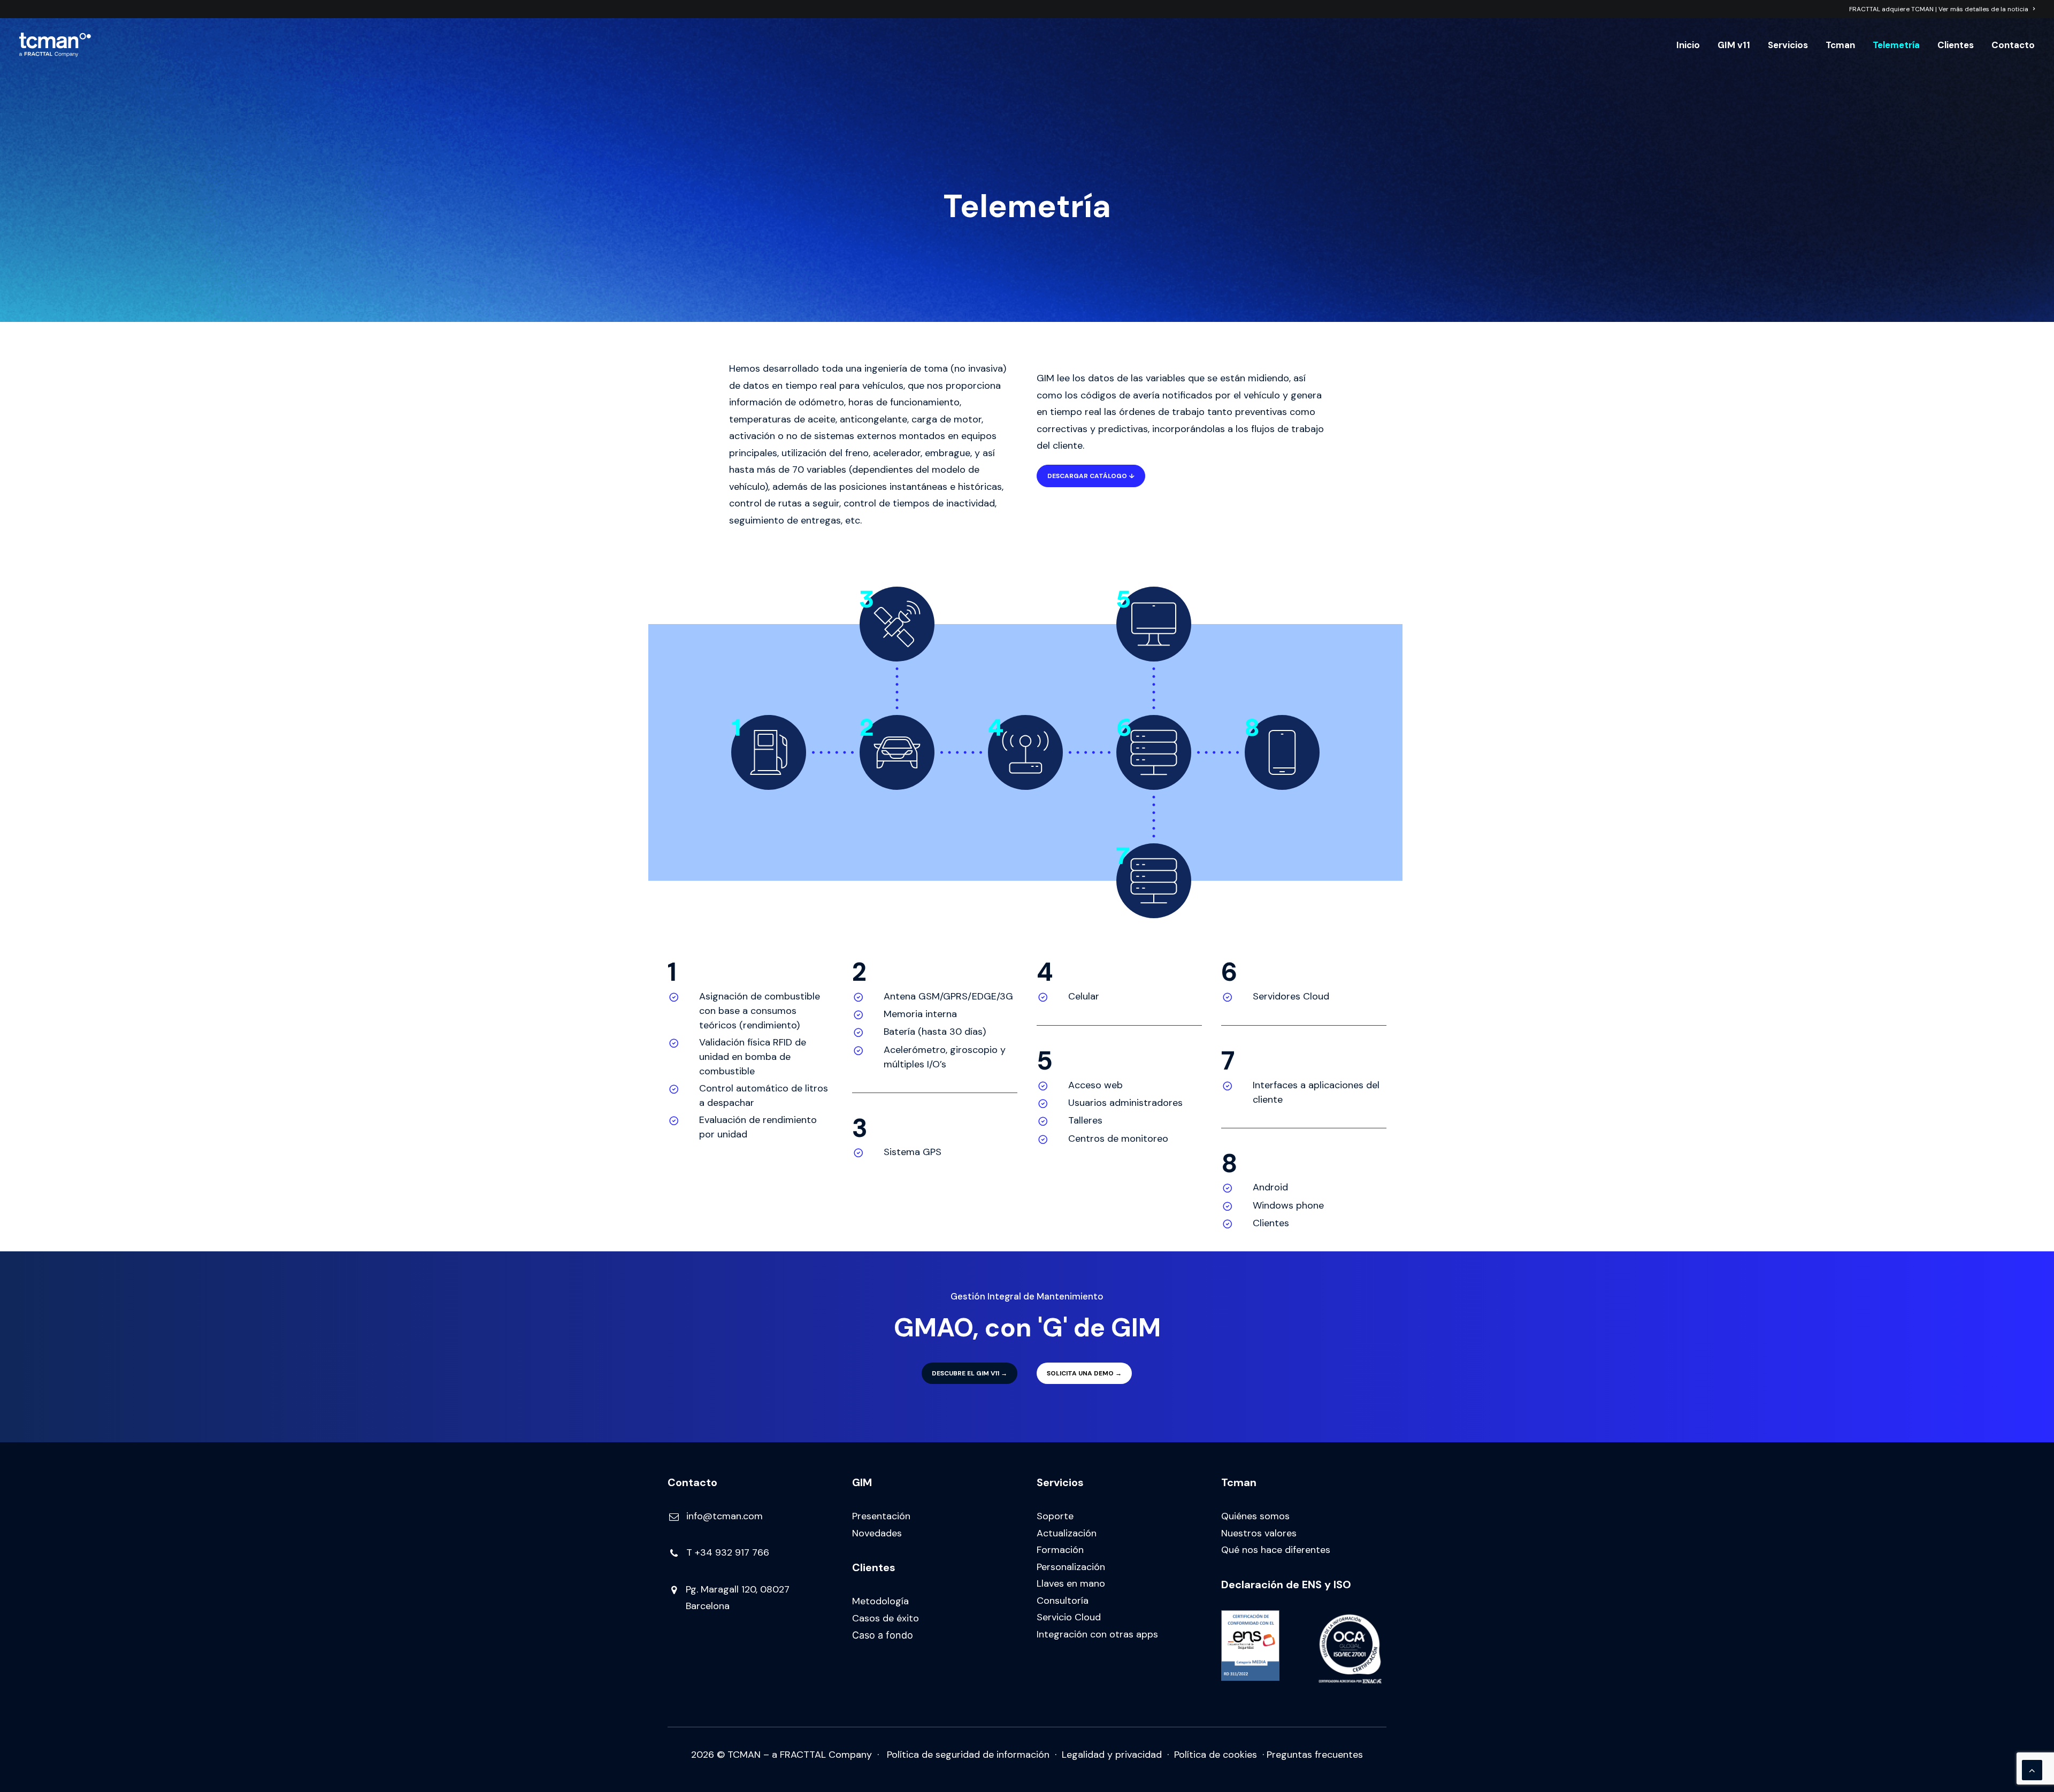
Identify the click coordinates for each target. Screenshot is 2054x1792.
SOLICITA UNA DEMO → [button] (1084, 1373)
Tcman (1840, 45)
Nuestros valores (1259, 1533)
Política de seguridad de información (968, 1755)
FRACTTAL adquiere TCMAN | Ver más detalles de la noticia (1939, 9)
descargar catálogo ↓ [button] (1091, 476)
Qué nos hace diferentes (1276, 1550)
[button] (674, 1518)
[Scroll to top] (2032, 1770)
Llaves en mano (1071, 1583)
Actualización (1067, 1533)
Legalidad (1083, 1755)
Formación (1060, 1550)
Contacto (2013, 45)
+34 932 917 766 (732, 1552)
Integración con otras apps (1097, 1634)
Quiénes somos (1255, 1516)
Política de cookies (1216, 1755)
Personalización (1071, 1567)
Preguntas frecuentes (1315, 1755)
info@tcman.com (725, 1516)
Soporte (1055, 1516)
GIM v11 (1734, 45)
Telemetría (1896, 45)
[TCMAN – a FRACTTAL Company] (55, 45)
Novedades (877, 1533)
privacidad (1139, 1755)
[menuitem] (1942, 9)
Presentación (881, 1516)
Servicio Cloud (1069, 1617)
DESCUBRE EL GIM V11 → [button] (969, 1373)
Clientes (1956, 45)
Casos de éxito (886, 1618)
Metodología (880, 1601)
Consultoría (1063, 1601)
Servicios (1788, 45)
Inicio (1688, 45)
